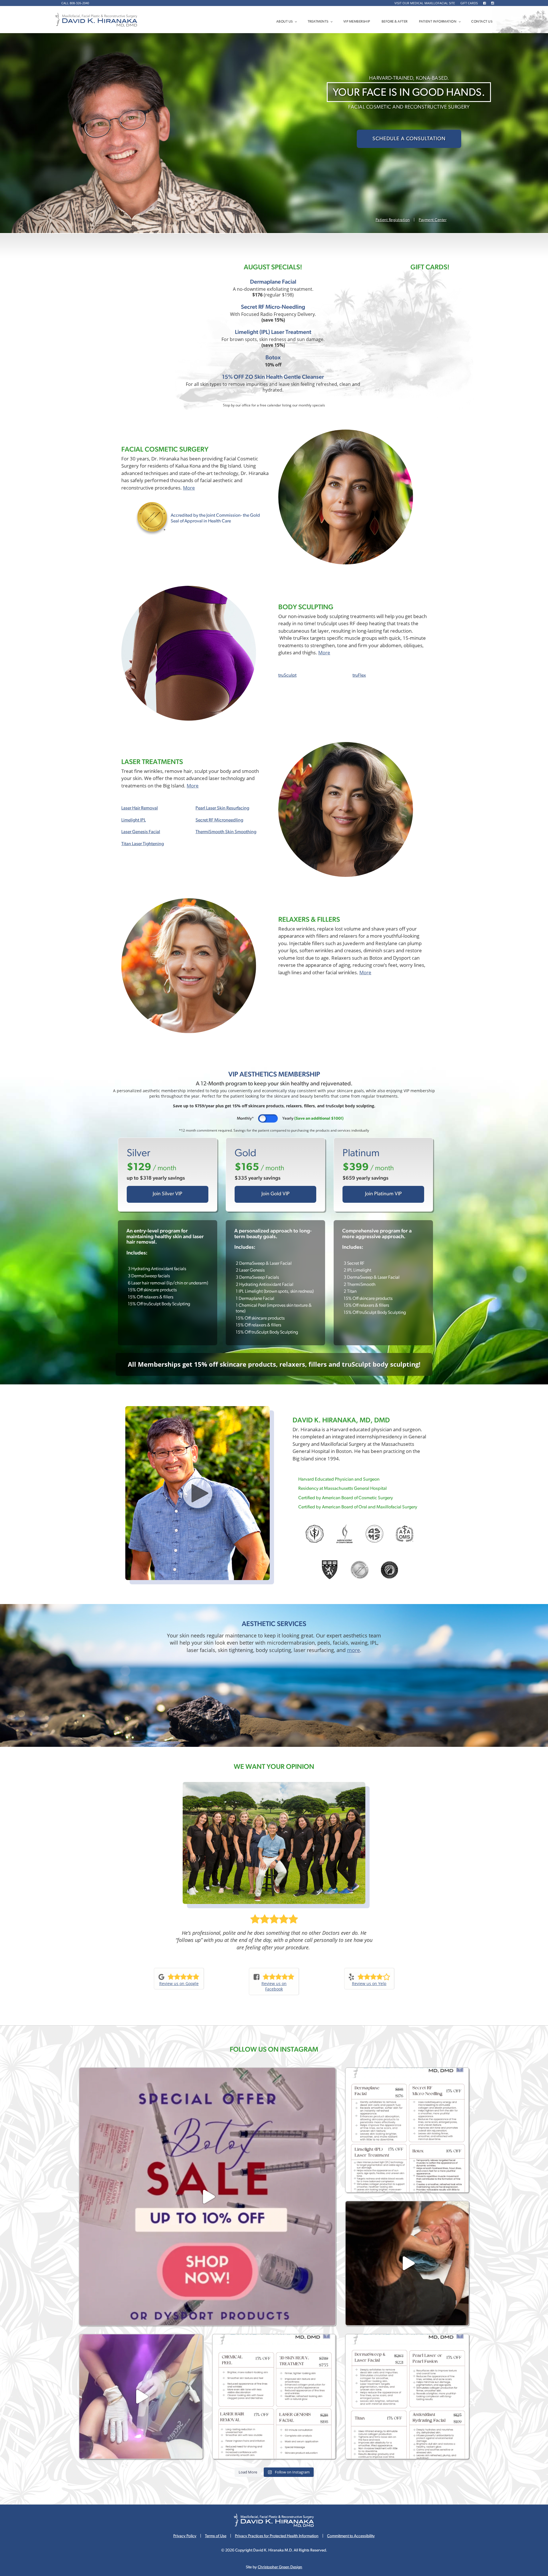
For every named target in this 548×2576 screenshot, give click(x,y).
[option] (274, 1929)
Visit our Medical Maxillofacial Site (425, 3)
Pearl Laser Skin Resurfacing (222, 808)
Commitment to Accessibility (351, 2536)
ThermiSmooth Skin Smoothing (226, 832)
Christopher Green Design (280, 2567)
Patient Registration (393, 220)
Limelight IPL (134, 820)
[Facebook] (484, 3)
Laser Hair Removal (140, 808)
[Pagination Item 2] (115, 1124)
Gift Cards (469, 3)
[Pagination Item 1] (115, 1118)
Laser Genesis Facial (141, 832)
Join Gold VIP (276, 1194)
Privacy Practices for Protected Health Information (277, 2536)
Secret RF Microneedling (219, 820)
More (189, 488)
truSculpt (287, 675)
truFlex (359, 675)
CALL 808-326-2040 (75, 3)
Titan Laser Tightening (143, 844)
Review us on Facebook (274, 1986)
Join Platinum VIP (383, 1194)
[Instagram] (492, 3)
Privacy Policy (185, 2536)
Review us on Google (179, 1983)
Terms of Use (216, 2536)
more (353, 1650)
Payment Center (433, 220)
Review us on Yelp (369, 1983)
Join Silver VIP (168, 1194)
